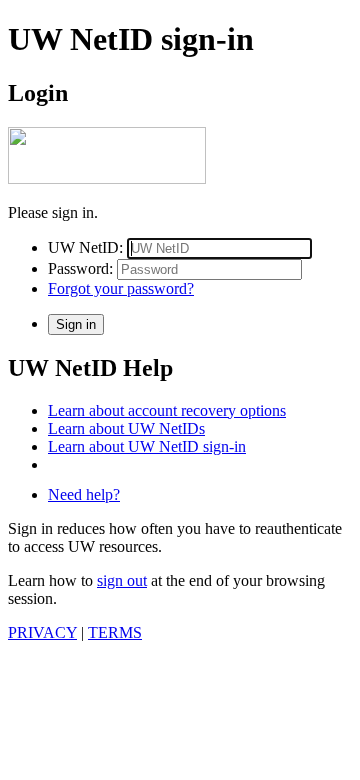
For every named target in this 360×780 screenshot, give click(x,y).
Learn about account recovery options (167, 410)
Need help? (84, 494)
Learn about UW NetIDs (126, 428)
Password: (80, 268)
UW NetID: (85, 247)
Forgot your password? (121, 288)
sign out (122, 580)
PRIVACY (42, 632)
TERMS (115, 632)
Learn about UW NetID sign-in (147, 446)
